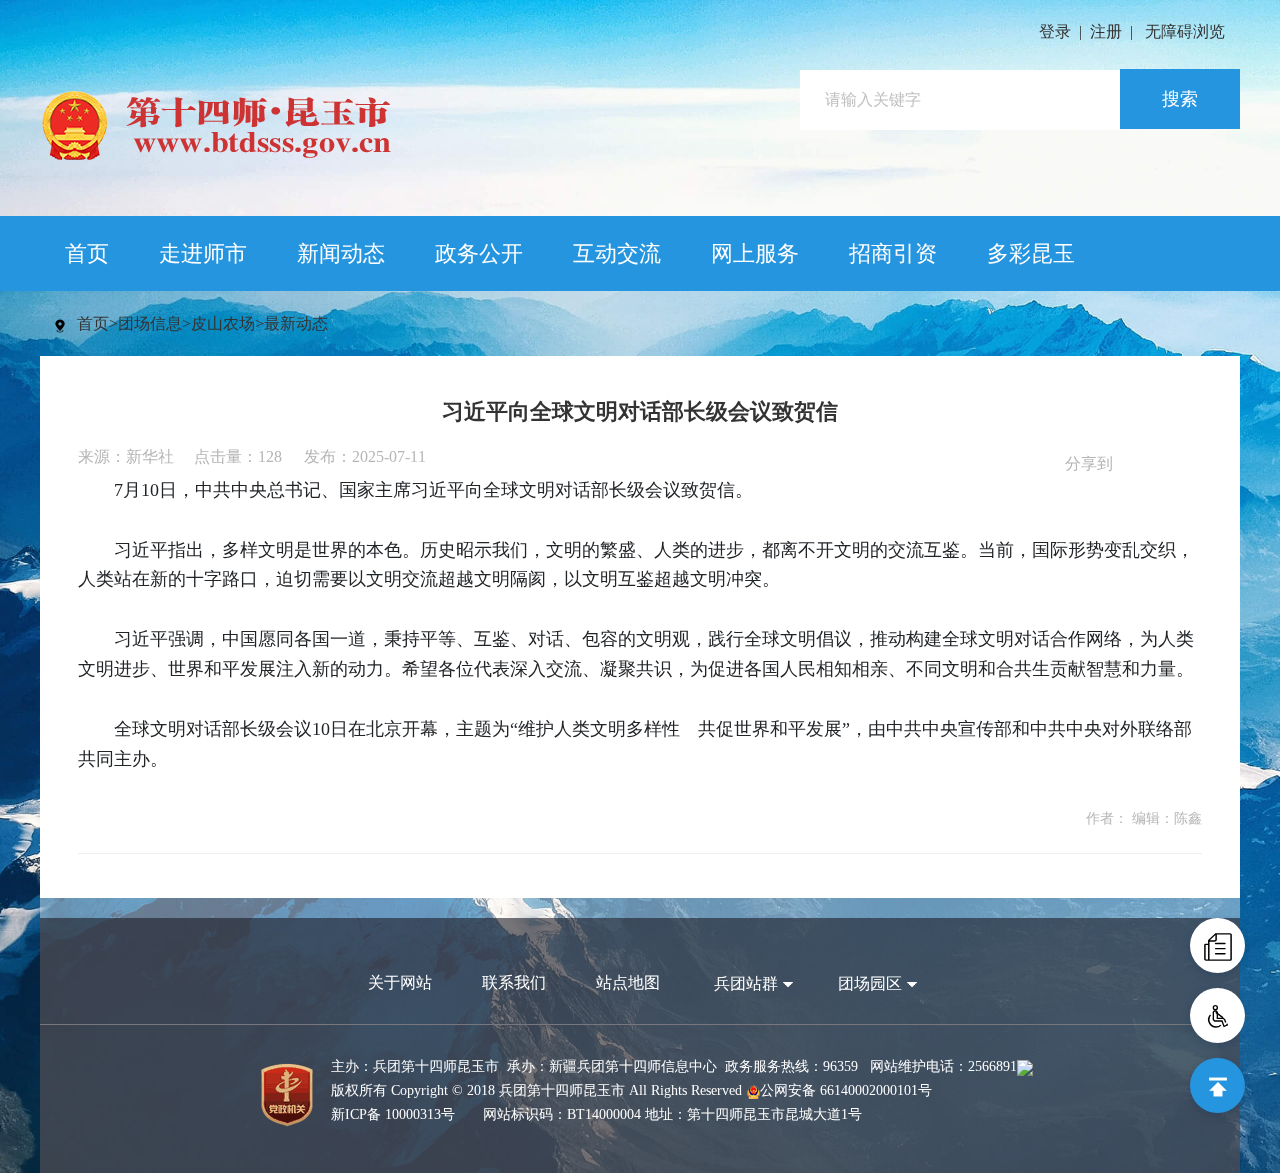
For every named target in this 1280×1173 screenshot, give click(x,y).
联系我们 (514, 982)
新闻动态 (341, 253)
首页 (87, 253)
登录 (1055, 31)
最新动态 (296, 323)
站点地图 (628, 982)
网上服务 (755, 253)
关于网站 (400, 982)
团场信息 (150, 323)
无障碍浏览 (1185, 31)
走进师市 (203, 253)
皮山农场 (223, 323)
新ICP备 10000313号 (393, 1114)
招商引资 (893, 253)
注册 (1106, 31)
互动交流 (617, 253)
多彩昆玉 (1031, 253)
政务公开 (479, 253)
